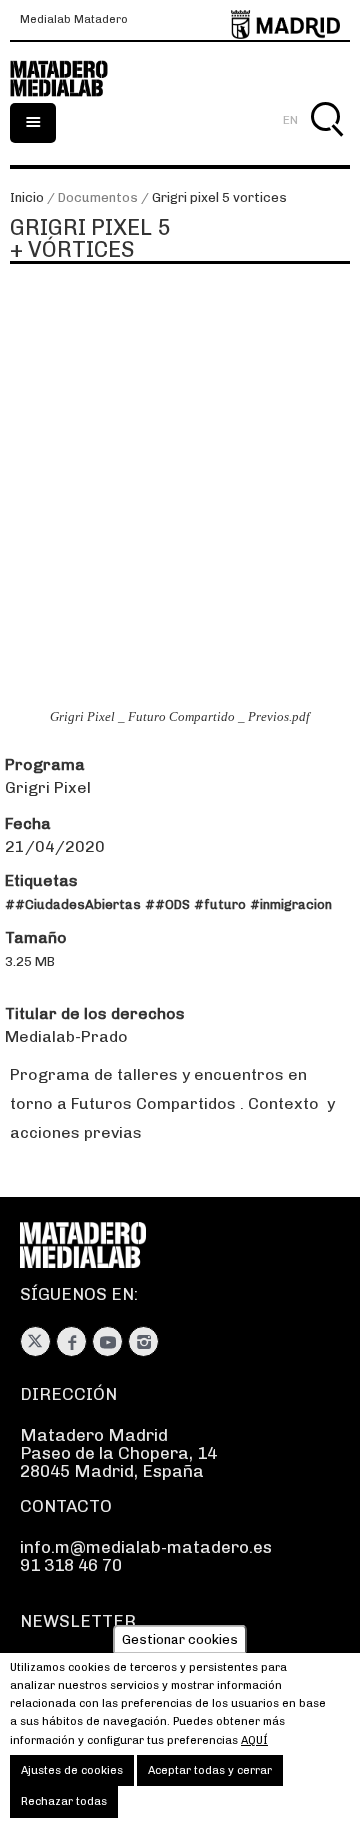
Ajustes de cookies (72, 1770)
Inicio (27, 197)
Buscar (326, 142)
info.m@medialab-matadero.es (146, 1547)
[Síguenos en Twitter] (35, 1341)
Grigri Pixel (48, 787)
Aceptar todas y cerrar (210, 1770)
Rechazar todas (64, 1801)
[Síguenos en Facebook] (71, 1341)
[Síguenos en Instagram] (143, 1341)
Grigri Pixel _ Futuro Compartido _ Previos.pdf (180, 717)
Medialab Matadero (74, 20)
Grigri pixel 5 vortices (219, 197)
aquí (254, 1740)
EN (290, 120)
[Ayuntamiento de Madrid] (285, 20)
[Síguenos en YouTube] (107, 1341)
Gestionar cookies (180, 1639)
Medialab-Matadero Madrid (70, 79)
